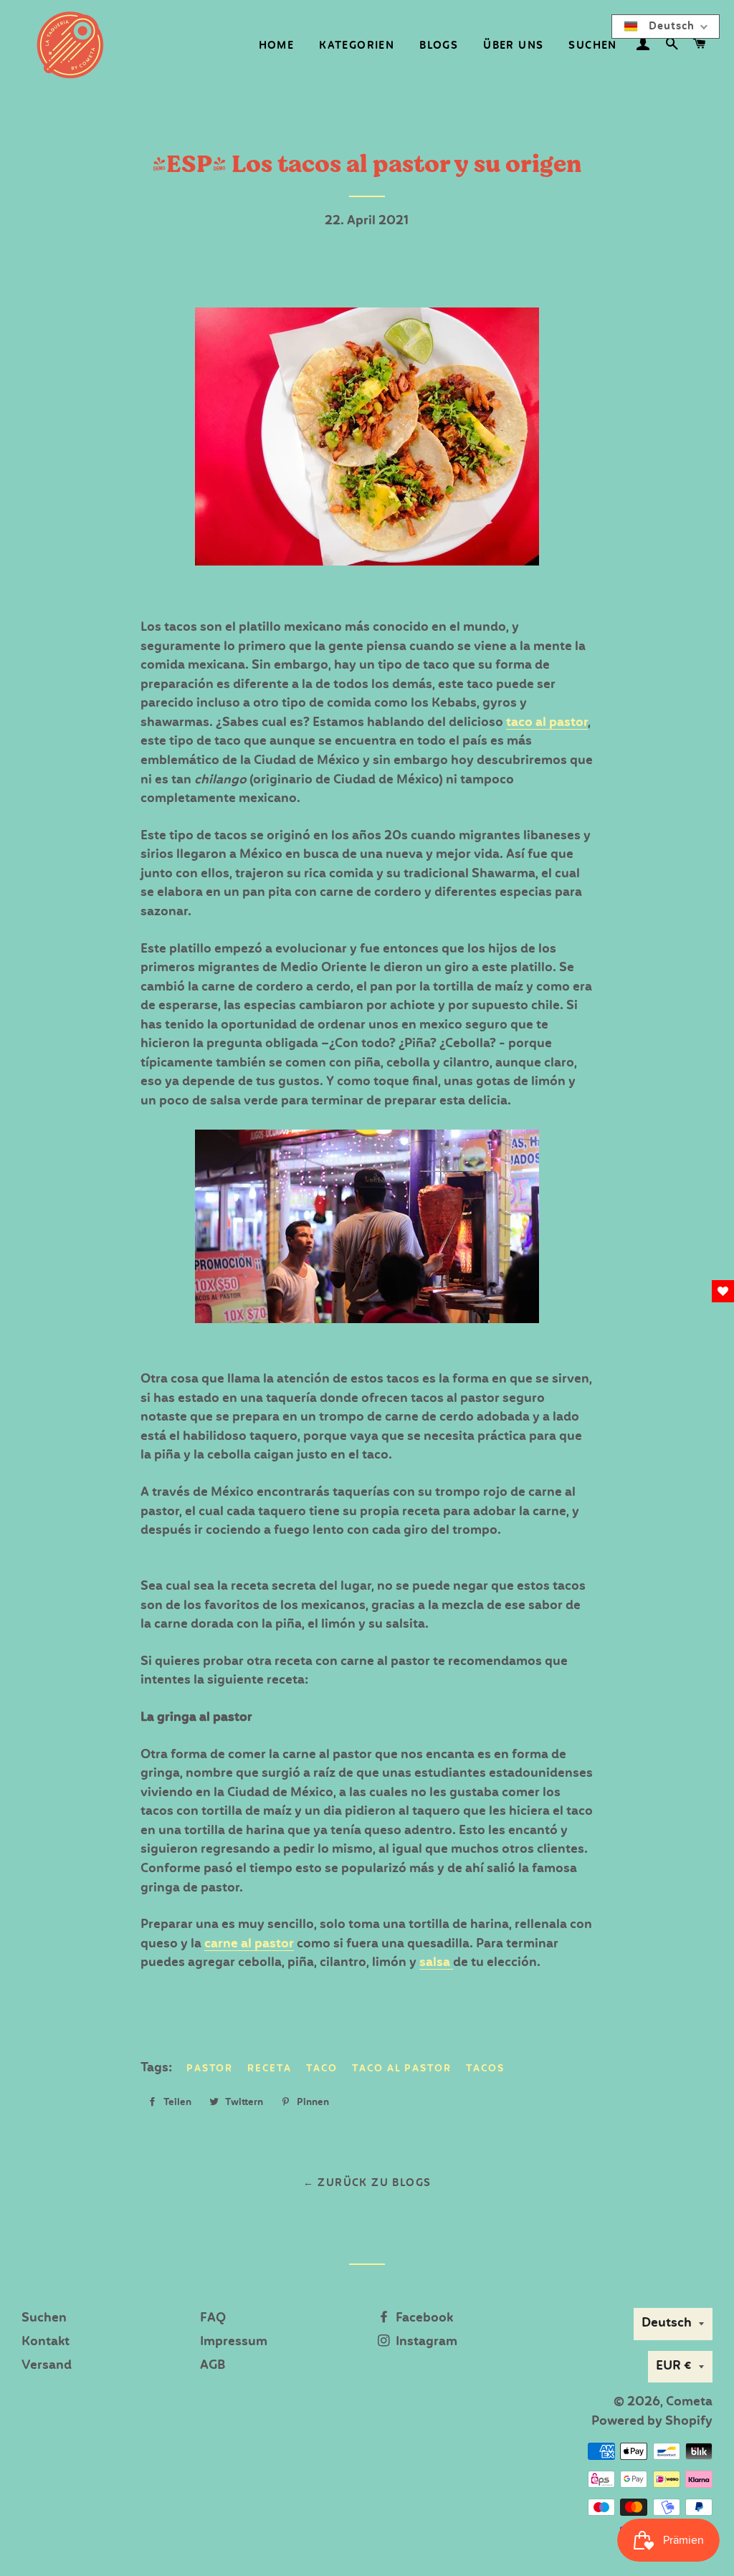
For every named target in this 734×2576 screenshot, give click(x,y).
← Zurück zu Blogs (367, 2183)
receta (270, 2069)
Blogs (439, 46)
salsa (436, 1963)
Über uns (513, 46)
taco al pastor (547, 723)
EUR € (674, 2366)
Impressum (234, 2342)
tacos (485, 2069)
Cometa (689, 2402)
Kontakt (46, 2342)
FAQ (213, 2318)
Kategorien (357, 46)
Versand (47, 2366)
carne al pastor (249, 1944)
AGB (213, 2366)
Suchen (592, 46)
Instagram (425, 2342)
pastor (210, 2069)
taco (322, 2069)
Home (277, 46)
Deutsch (667, 2323)
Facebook (423, 2318)
